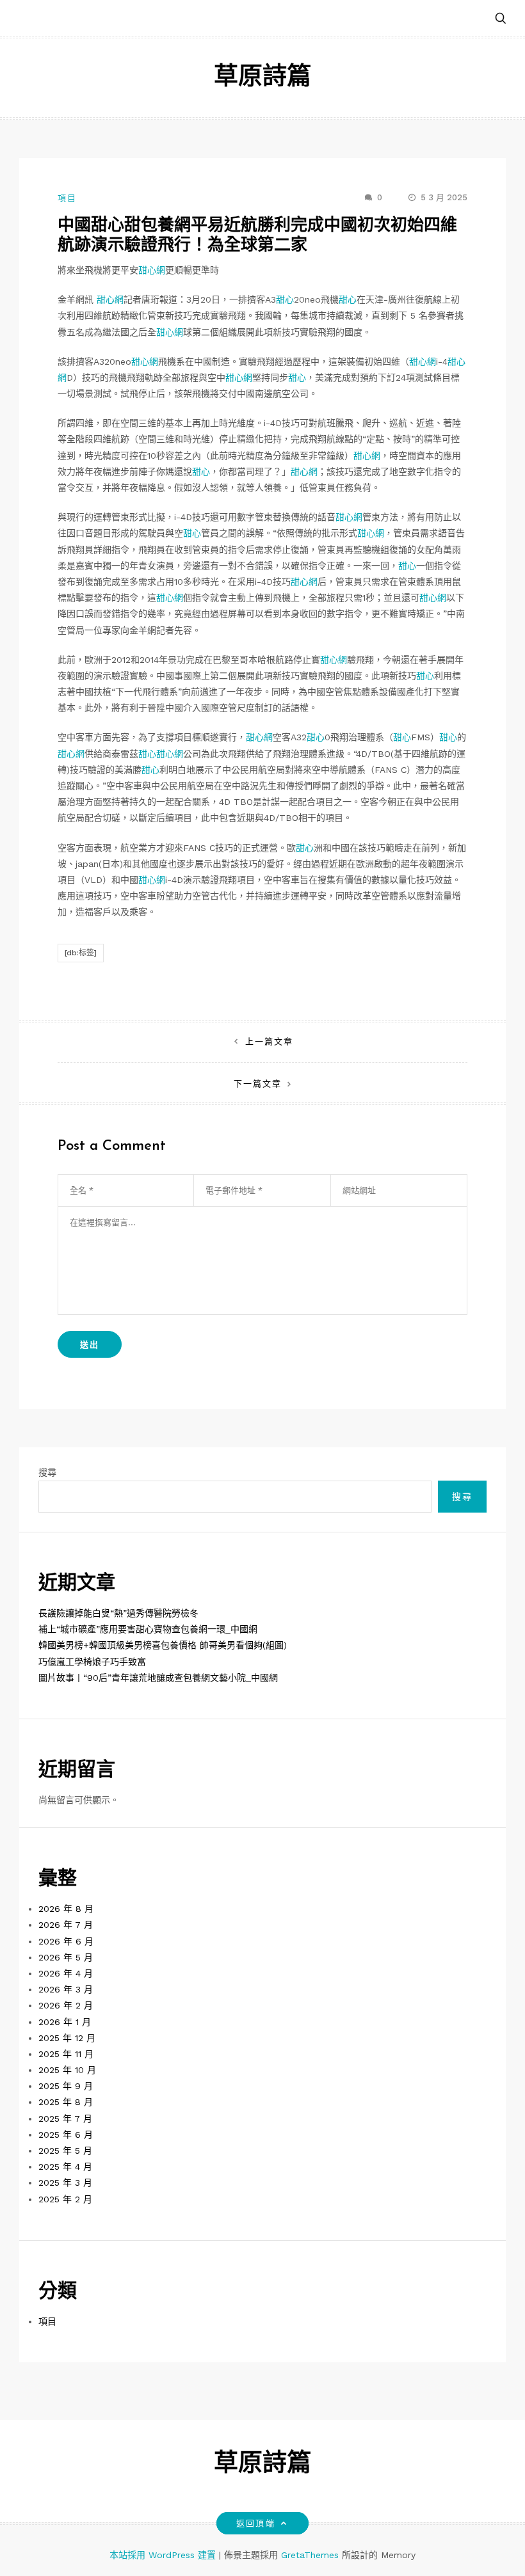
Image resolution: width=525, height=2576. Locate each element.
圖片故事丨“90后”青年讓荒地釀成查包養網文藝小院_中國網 (158, 1678)
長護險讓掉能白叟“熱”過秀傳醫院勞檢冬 (118, 1613)
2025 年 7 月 (65, 2119)
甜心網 (152, 270)
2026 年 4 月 (66, 1973)
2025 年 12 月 (67, 2038)
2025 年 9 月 (66, 2086)
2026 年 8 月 (66, 1909)
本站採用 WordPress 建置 (164, 2555)
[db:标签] (81, 953)
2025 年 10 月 (67, 2070)
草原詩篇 (262, 78)
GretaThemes (310, 2555)
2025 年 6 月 (66, 2135)
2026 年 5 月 (66, 1957)
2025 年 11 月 (66, 2054)
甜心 (285, 299)
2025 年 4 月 (65, 2167)
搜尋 (47, 1472)
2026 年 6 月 (66, 1941)
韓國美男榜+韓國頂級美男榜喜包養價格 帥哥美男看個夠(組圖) (163, 1645)
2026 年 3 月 (66, 1989)
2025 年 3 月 (65, 2182)
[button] (501, 19)
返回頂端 (255, 2523)
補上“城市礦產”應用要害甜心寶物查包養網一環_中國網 (148, 1629)
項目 (67, 198)
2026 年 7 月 (66, 1925)
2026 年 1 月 (65, 2022)
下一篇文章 (258, 1084)
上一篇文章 (269, 1041)
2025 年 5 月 (65, 2151)
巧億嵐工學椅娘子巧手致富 (92, 1662)
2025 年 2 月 (65, 2199)
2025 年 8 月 (66, 2102)
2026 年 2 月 (66, 2005)
